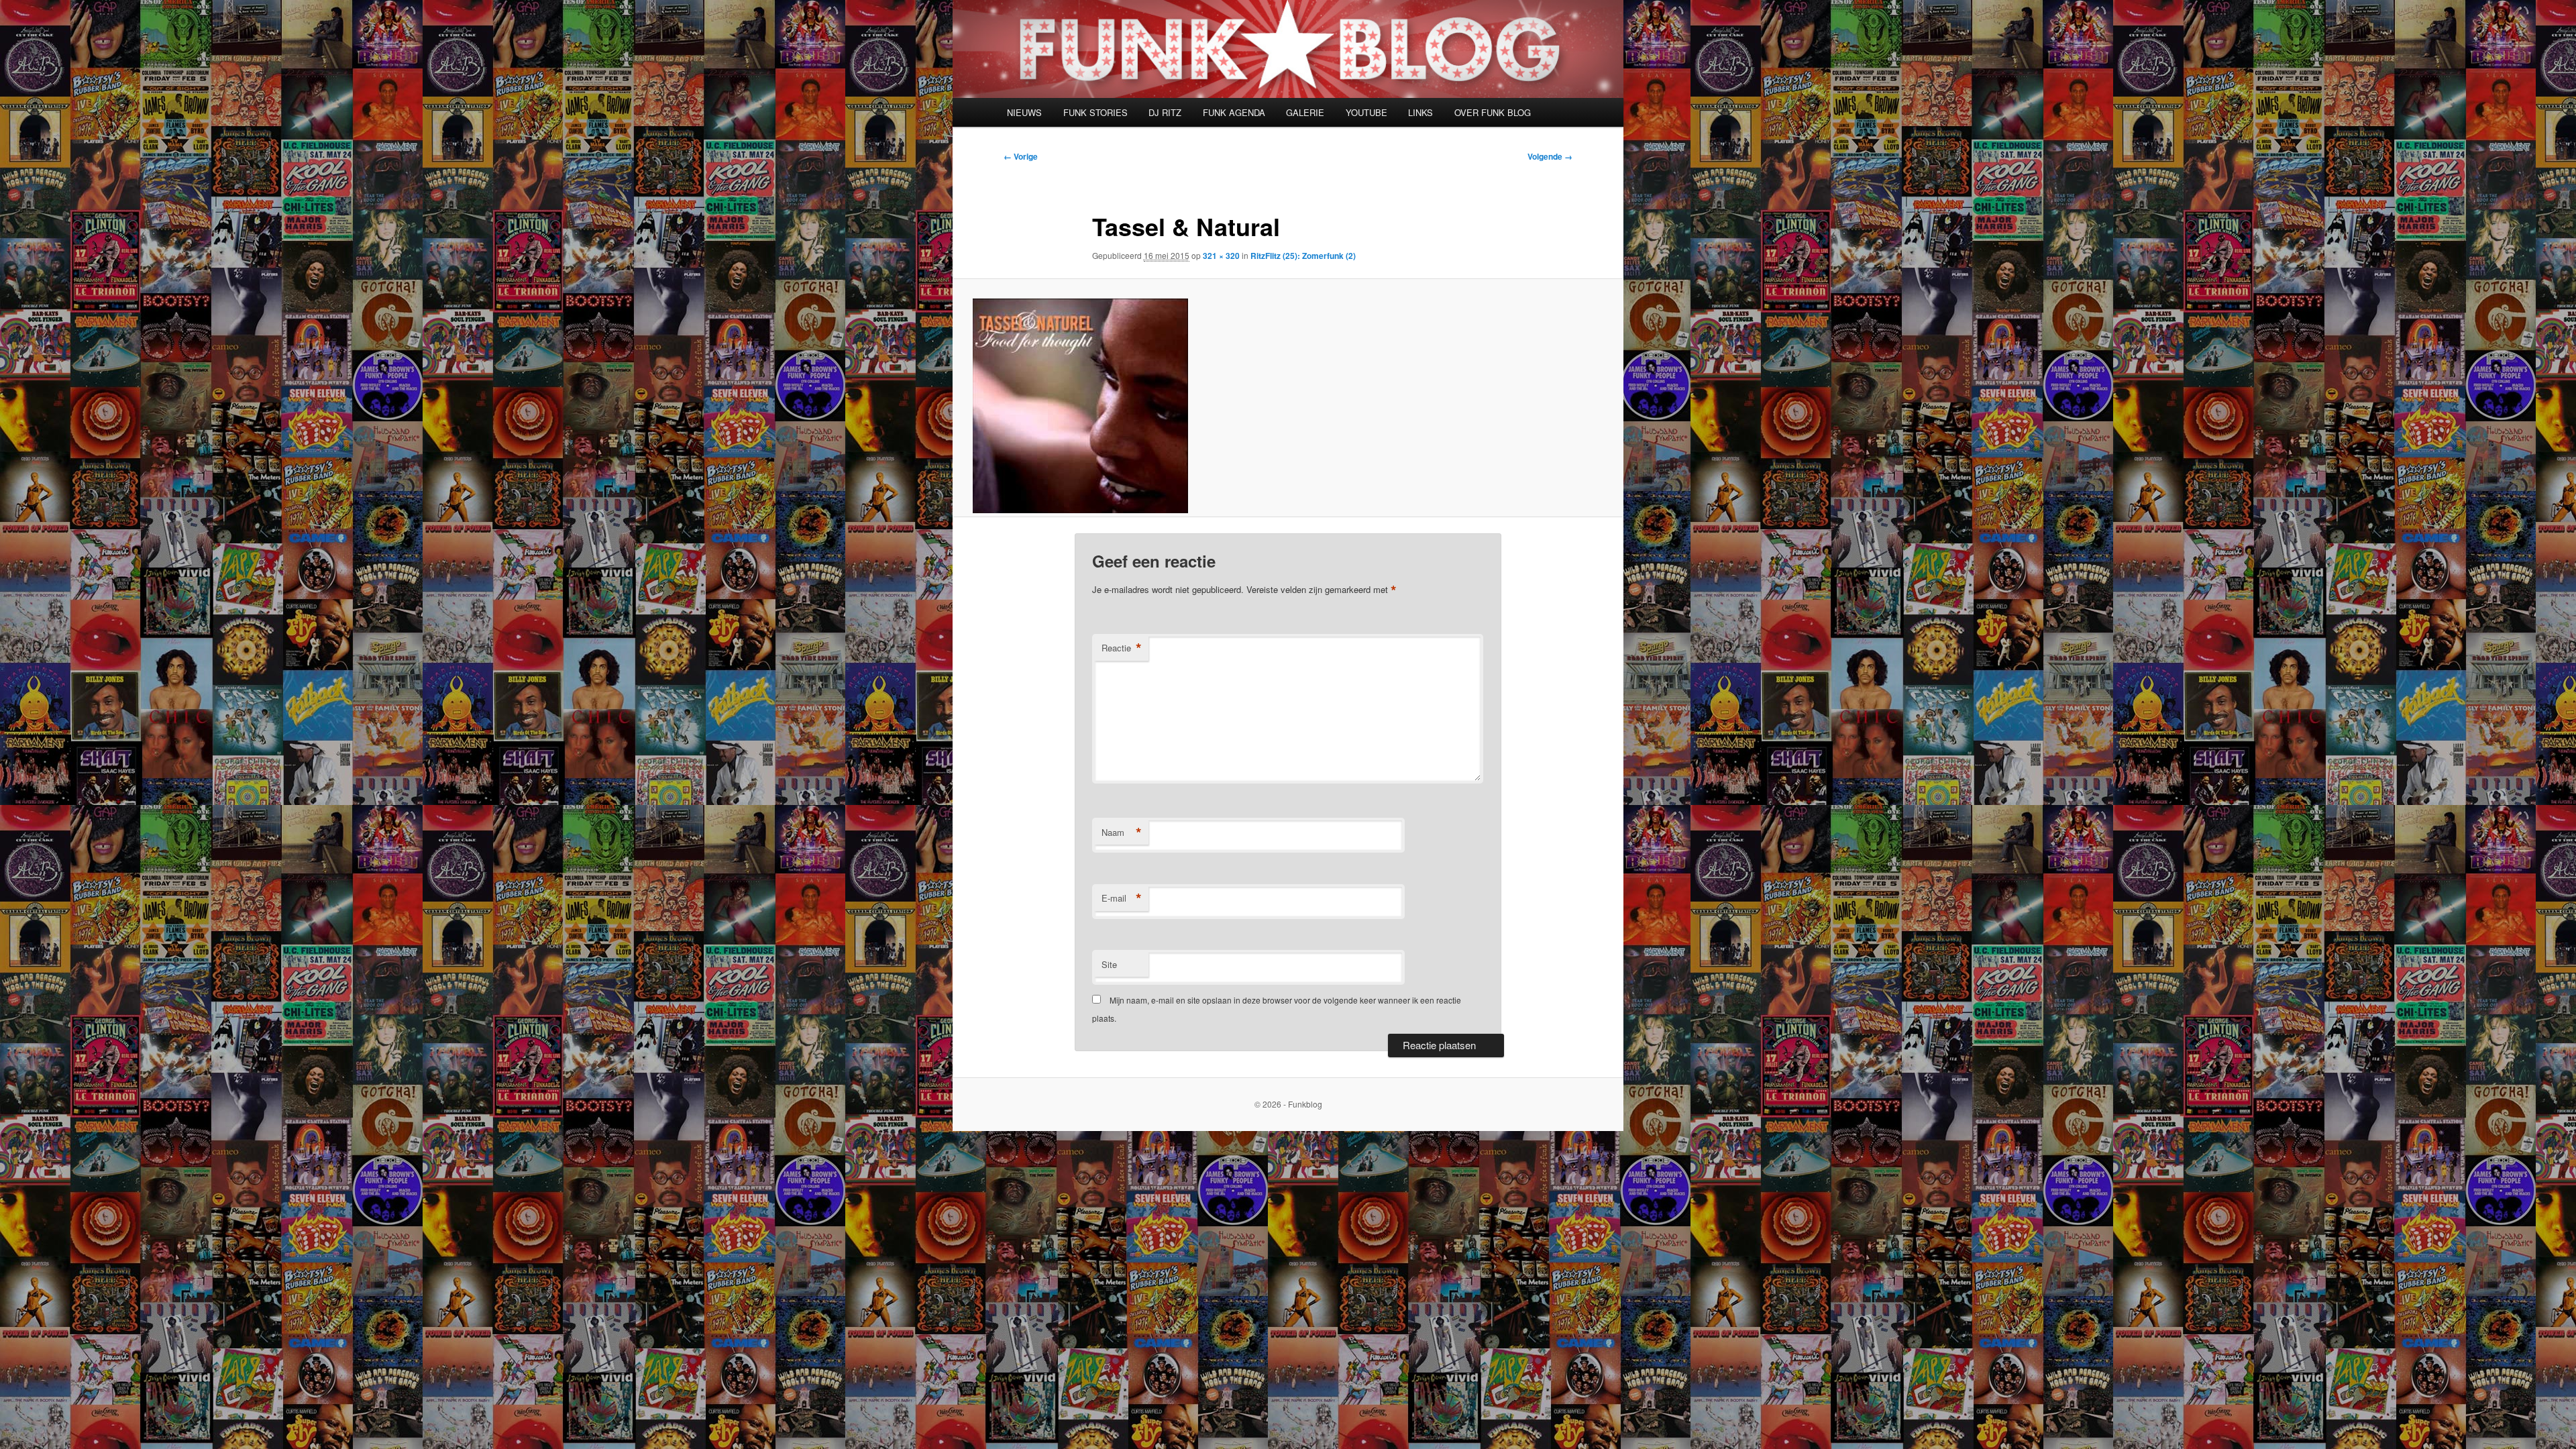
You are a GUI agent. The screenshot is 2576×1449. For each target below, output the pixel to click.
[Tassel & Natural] (1288, 406)
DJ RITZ (1165, 112)
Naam (1122, 833)
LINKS (1420, 112)
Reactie (1122, 648)
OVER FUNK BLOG (1493, 112)
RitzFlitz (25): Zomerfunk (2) (1303, 256)
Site (1109, 964)
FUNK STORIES (1095, 112)
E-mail (1122, 898)
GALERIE (1305, 112)
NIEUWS (1024, 112)
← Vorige (1021, 156)
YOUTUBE (1366, 112)
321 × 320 (1221, 256)
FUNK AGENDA (1234, 112)
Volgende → (1550, 156)
